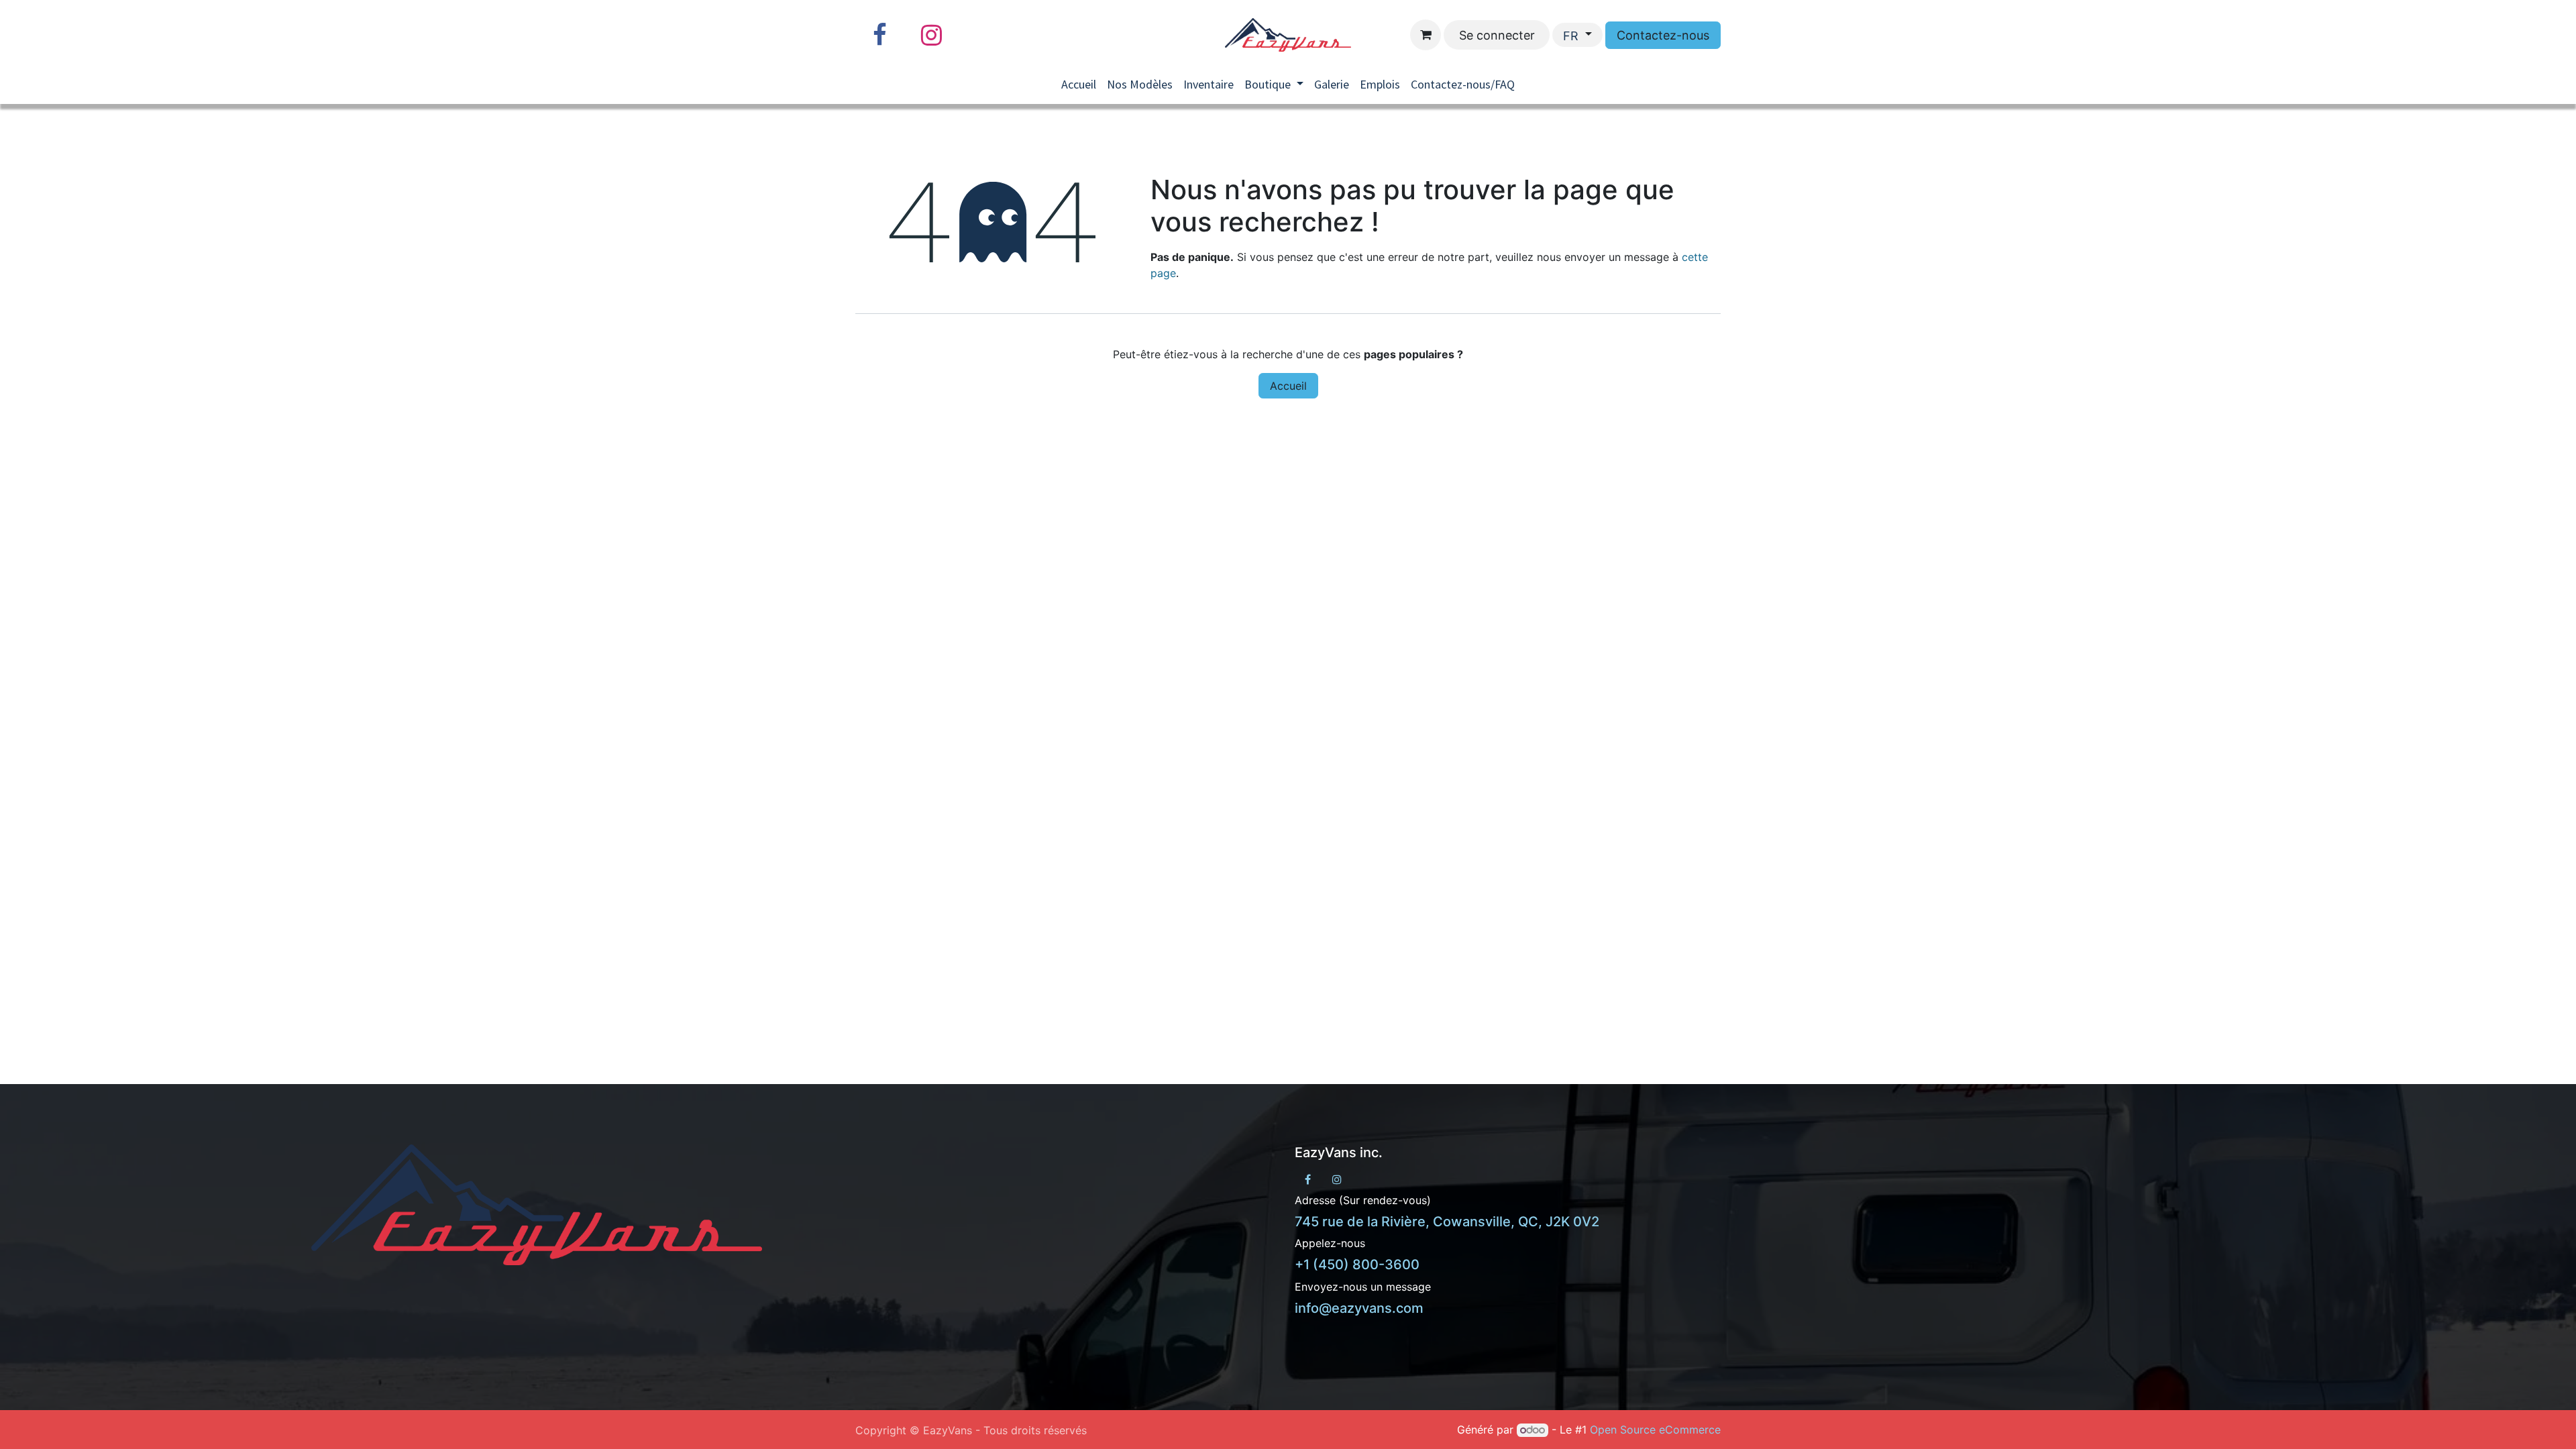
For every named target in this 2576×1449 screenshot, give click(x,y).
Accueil (1288, 386)
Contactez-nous (1663, 35)
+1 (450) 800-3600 (1357, 1265)
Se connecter (1497, 35)
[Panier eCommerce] (1426, 35)
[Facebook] (879, 35)
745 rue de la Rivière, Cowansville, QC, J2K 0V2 (1447, 1222)
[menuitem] (1079, 84)
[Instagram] (931, 35)
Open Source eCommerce (1655, 1430)
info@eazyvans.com (1359, 1308)
